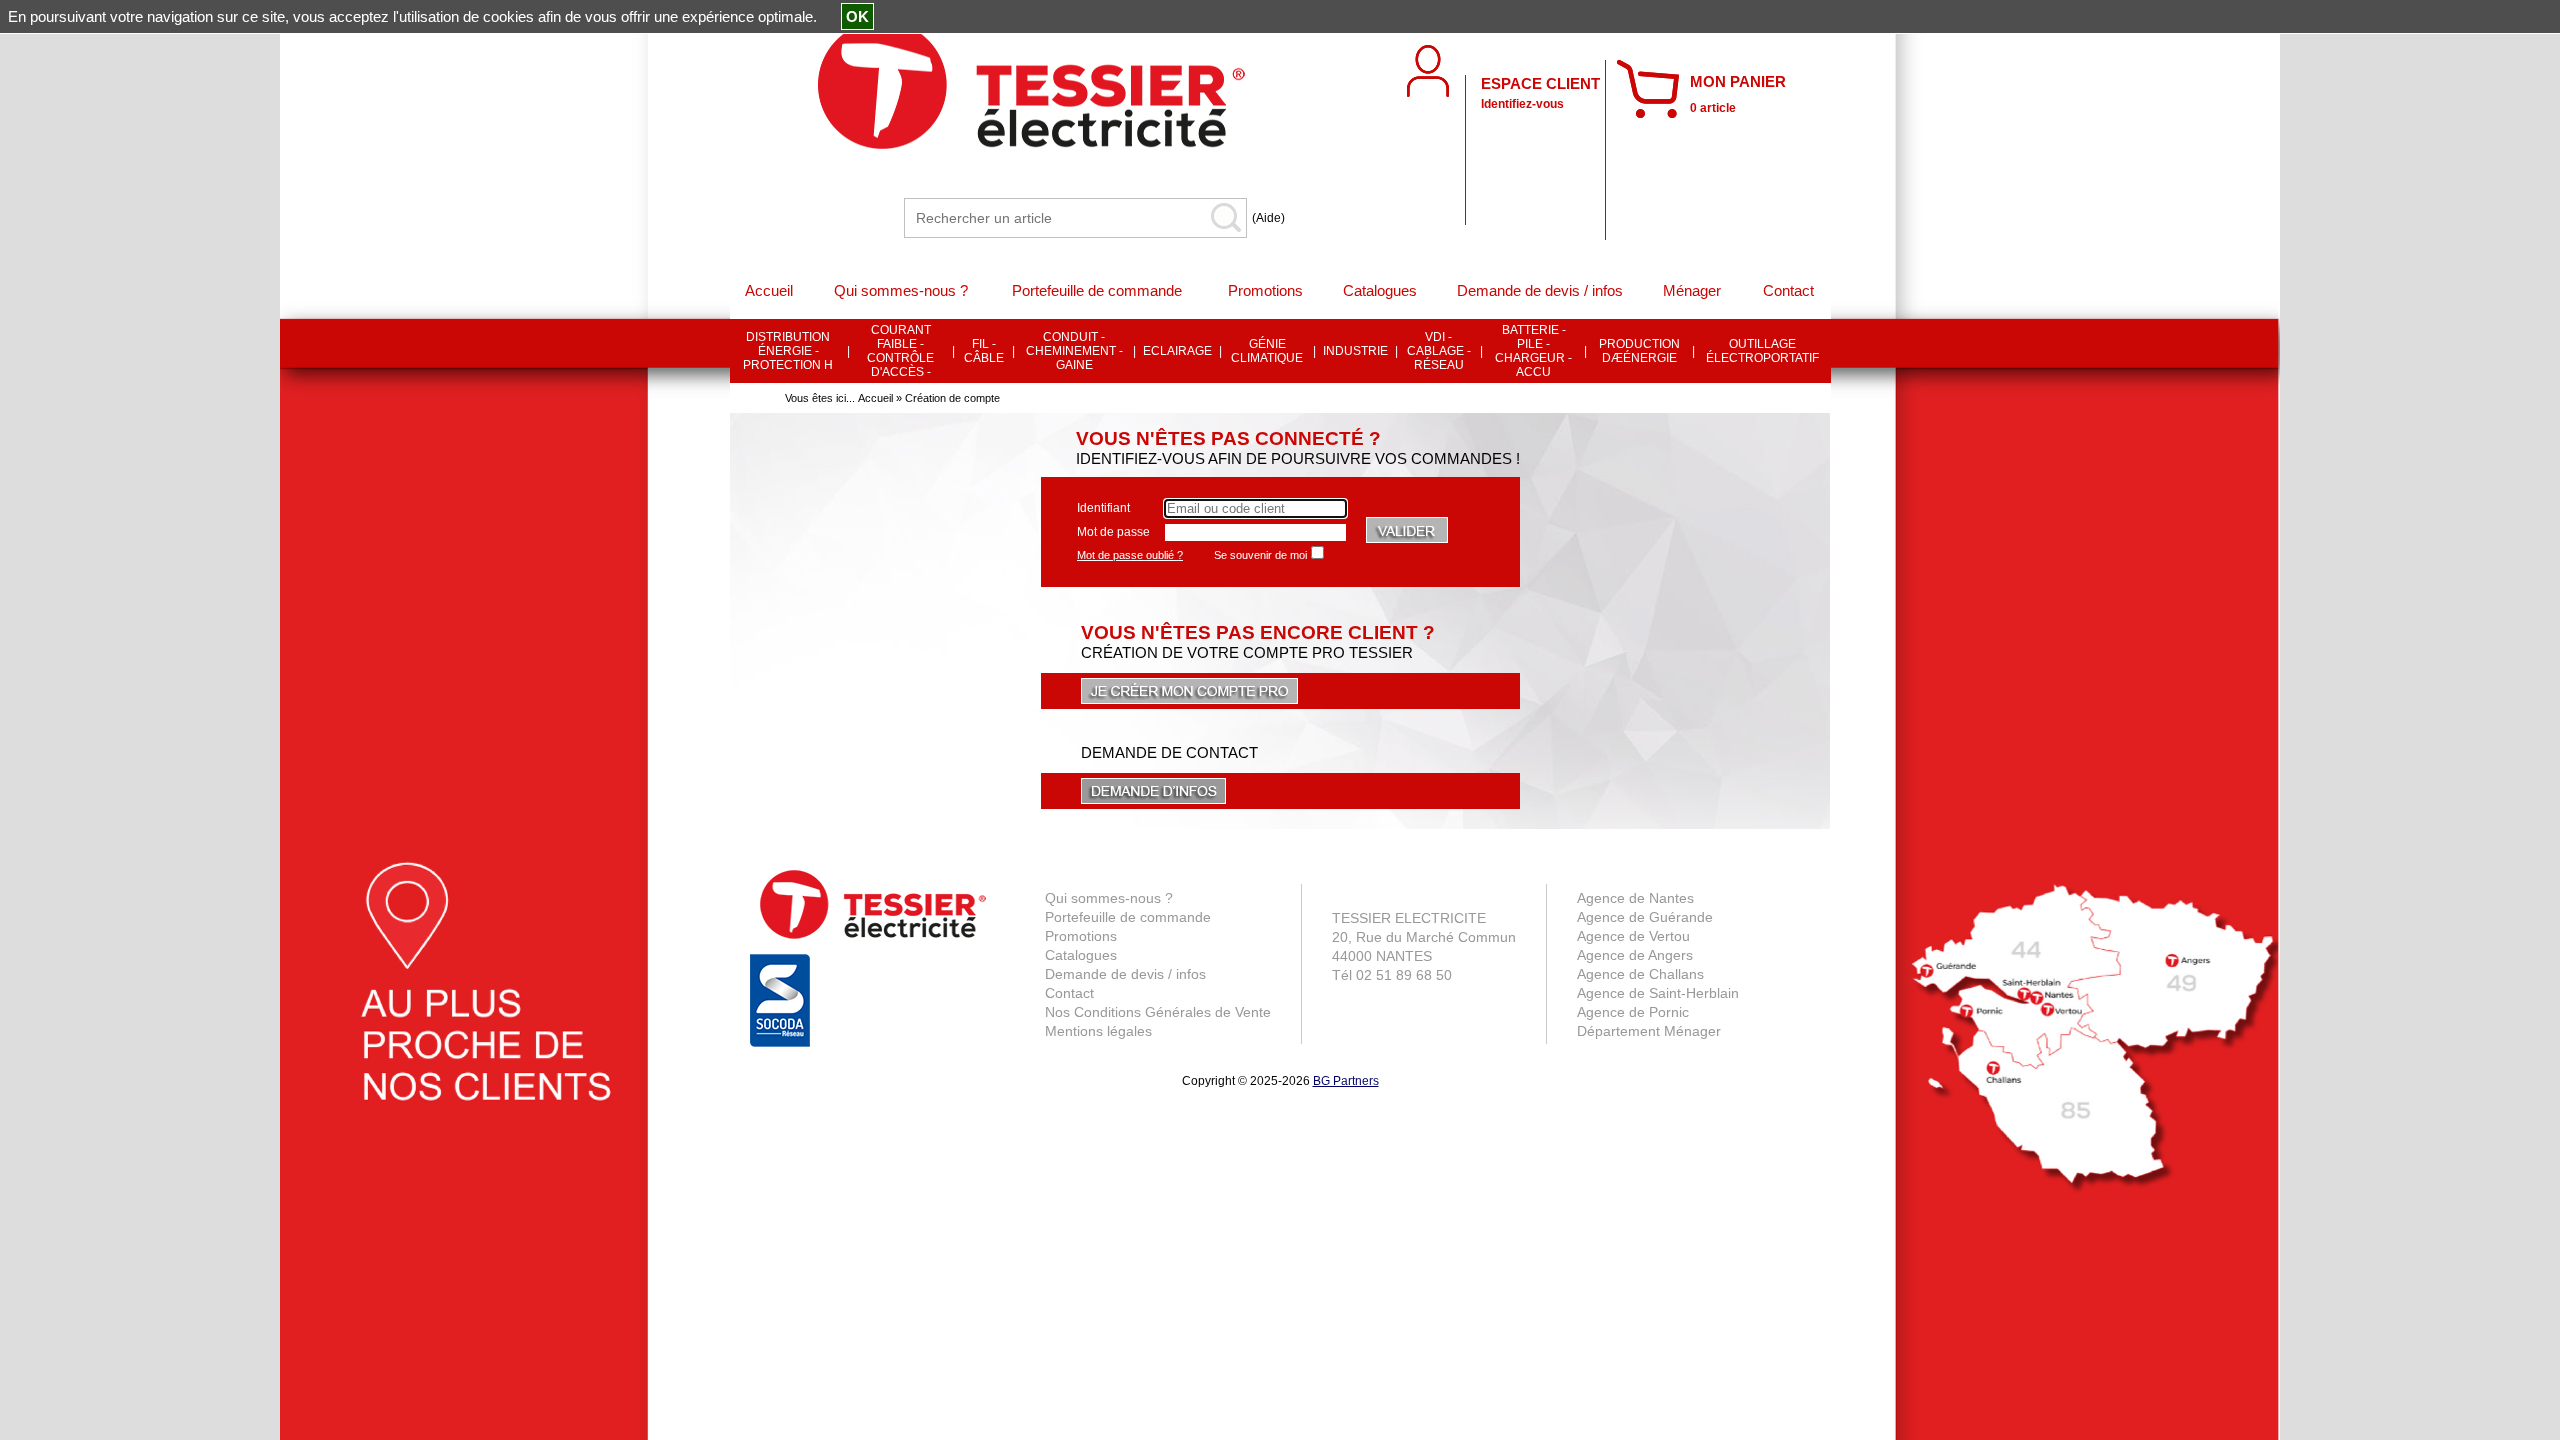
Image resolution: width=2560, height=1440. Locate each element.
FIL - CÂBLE (984, 351)
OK (857, 16)
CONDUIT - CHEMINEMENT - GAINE (1074, 351)
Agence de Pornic (1633, 1012)
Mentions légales (1098, 1031)
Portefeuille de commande (1128, 917)
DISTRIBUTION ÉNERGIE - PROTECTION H (788, 351)
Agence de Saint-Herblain (1658, 993)
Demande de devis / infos (1125, 974)
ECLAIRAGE (1177, 351)
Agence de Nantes (1635, 898)
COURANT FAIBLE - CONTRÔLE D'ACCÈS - (900, 351)
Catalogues (1081, 955)
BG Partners (1346, 1081)
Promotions (1081, 936)
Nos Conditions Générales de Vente (1158, 1012)
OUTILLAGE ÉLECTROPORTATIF (1762, 351)
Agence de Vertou (1633, 936)
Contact (1069, 993)
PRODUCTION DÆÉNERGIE (1639, 351)
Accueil (875, 398)
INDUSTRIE (1355, 351)
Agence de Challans (1640, 974)
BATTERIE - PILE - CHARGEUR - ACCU (1533, 351)
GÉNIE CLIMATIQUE (1267, 351)
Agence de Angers (1635, 955)
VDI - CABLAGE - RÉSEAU (1439, 351)
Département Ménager (1649, 1031)
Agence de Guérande (1645, 917)
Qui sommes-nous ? (1109, 898)
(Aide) (1268, 218)
